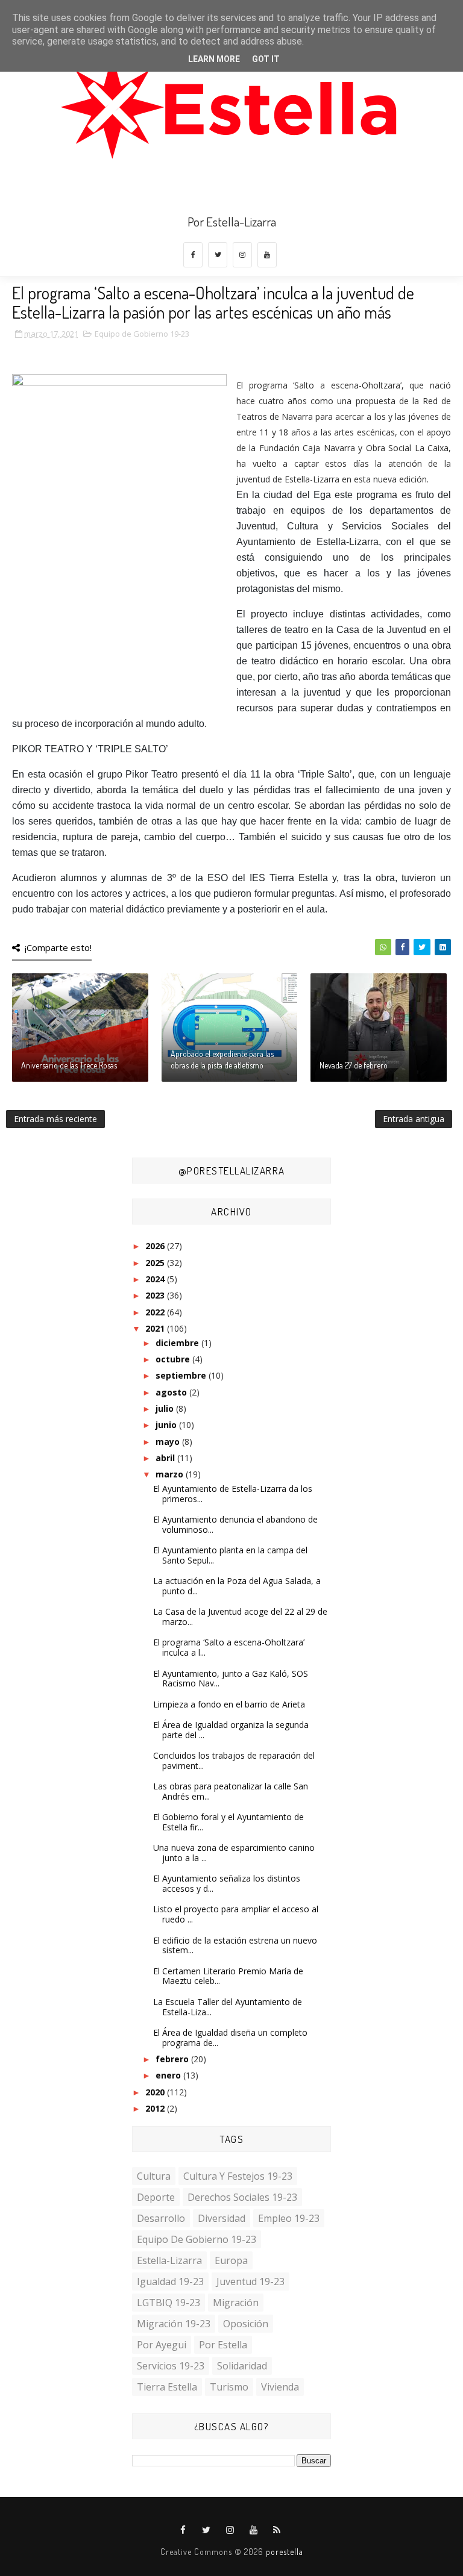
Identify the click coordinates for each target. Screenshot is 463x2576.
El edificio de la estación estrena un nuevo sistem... (235, 1945)
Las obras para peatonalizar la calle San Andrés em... (231, 1791)
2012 (156, 2108)
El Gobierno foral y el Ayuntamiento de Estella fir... (228, 1822)
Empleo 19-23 (289, 2218)
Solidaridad (242, 2366)
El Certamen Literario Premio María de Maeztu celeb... (228, 1976)
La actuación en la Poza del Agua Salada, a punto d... (237, 1586)
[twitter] (218, 255)
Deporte (156, 2197)
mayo (169, 1442)
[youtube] (267, 255)
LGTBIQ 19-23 (169, 2303)
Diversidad (222, 2218)
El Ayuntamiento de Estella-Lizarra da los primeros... (233, 1494)
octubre (174, 1359)
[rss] (277, 2530)
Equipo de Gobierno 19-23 (142, 334)
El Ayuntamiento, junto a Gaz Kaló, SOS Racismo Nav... (231, 1679)
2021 (156, 1328)
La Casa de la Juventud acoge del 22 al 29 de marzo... (240, 1617)
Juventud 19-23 (250, 2281)
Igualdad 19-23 (170, 2281)
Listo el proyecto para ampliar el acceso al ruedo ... (236, 1914)
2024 (156, 1279)
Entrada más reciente (55, 1119)
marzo (171, 1474)
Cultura (154, 2176)
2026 (156, 1246)
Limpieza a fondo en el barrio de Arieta (229, 1704)
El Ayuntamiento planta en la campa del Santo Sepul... (230, 1555)
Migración (236, 2303)
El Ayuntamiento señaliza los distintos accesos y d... (227, 1883)
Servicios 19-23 (171, 2366)
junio (167, 1425)
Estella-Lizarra (169, 2260)
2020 (156, 2092)
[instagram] (242, 255)
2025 (156, 1263)
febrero (173, 2059)
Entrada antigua (414, 1119)
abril (166, 1458)
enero (169, 2075)
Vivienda (280, 2387)
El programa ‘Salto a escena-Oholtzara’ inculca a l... (229, 1647)
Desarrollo (161, 2218)
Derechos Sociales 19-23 (242, 2197)
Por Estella (223, 2345)
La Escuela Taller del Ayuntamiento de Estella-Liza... (228, 2007)
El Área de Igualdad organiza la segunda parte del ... (231, 1730)
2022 (156, 1312)
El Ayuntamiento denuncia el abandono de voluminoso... (235, 1524)
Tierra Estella (167, 2387)
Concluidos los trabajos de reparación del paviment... (234, 1760)
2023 (156, 1295)
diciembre (178, 1343)
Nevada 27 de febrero (354, 1065)
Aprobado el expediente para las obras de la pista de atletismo (222, 1060)
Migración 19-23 (174, 2324)
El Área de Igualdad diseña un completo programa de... (230, 2038)
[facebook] (193, 255)
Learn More (214, 59)
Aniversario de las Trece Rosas (69, 1065)
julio (166, 1408)
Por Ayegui (162, 2345)
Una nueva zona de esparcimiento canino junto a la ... (234, 1853)
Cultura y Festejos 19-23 (238, 2176)
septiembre (182, 1375)
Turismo (229, 2387)
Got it (266, 59)
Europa (231, 2260)
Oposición (246, 2324)
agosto (172, 1392)
